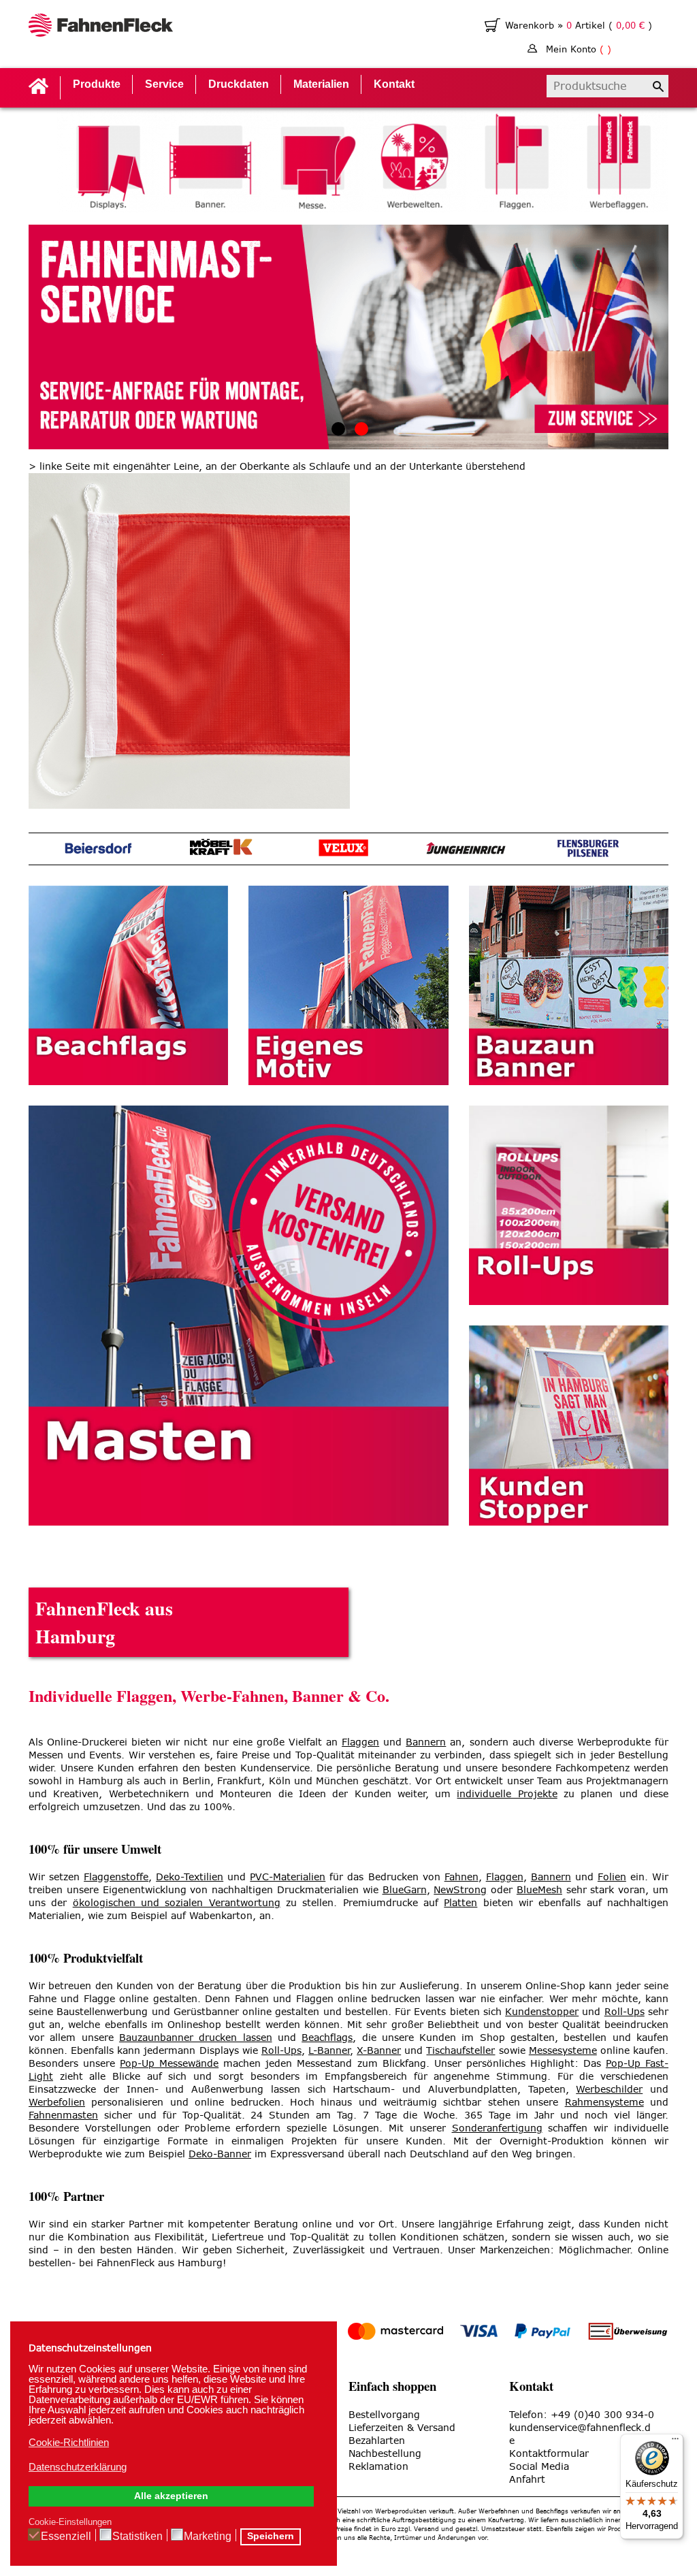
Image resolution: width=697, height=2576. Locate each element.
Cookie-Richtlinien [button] (69, 2442)
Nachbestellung (385, 2454)
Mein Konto (579, 49)
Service (164, 84)
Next (662, 161)
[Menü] (675, 2442)
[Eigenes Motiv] (348, 985)
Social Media (539, 2467)
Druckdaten (239, 84)
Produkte (97, 84)
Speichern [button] (271, 2536)
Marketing (208, 2536)
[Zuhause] (101, 27)
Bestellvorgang (384, 2415)
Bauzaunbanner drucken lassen (196, 2038)
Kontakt (394, 84)
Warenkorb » (536, 26)
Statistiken (137, 2536)
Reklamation (378, 2467)
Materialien (321, 84)
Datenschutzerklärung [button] (78, 2467)
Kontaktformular (549, 2454)
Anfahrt (527, 2480)
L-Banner (329, 2051)
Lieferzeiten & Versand (402, 2428)
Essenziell (66, 2536)
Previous (35, 161)
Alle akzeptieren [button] (171, 2496)
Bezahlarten (377, 2441)
